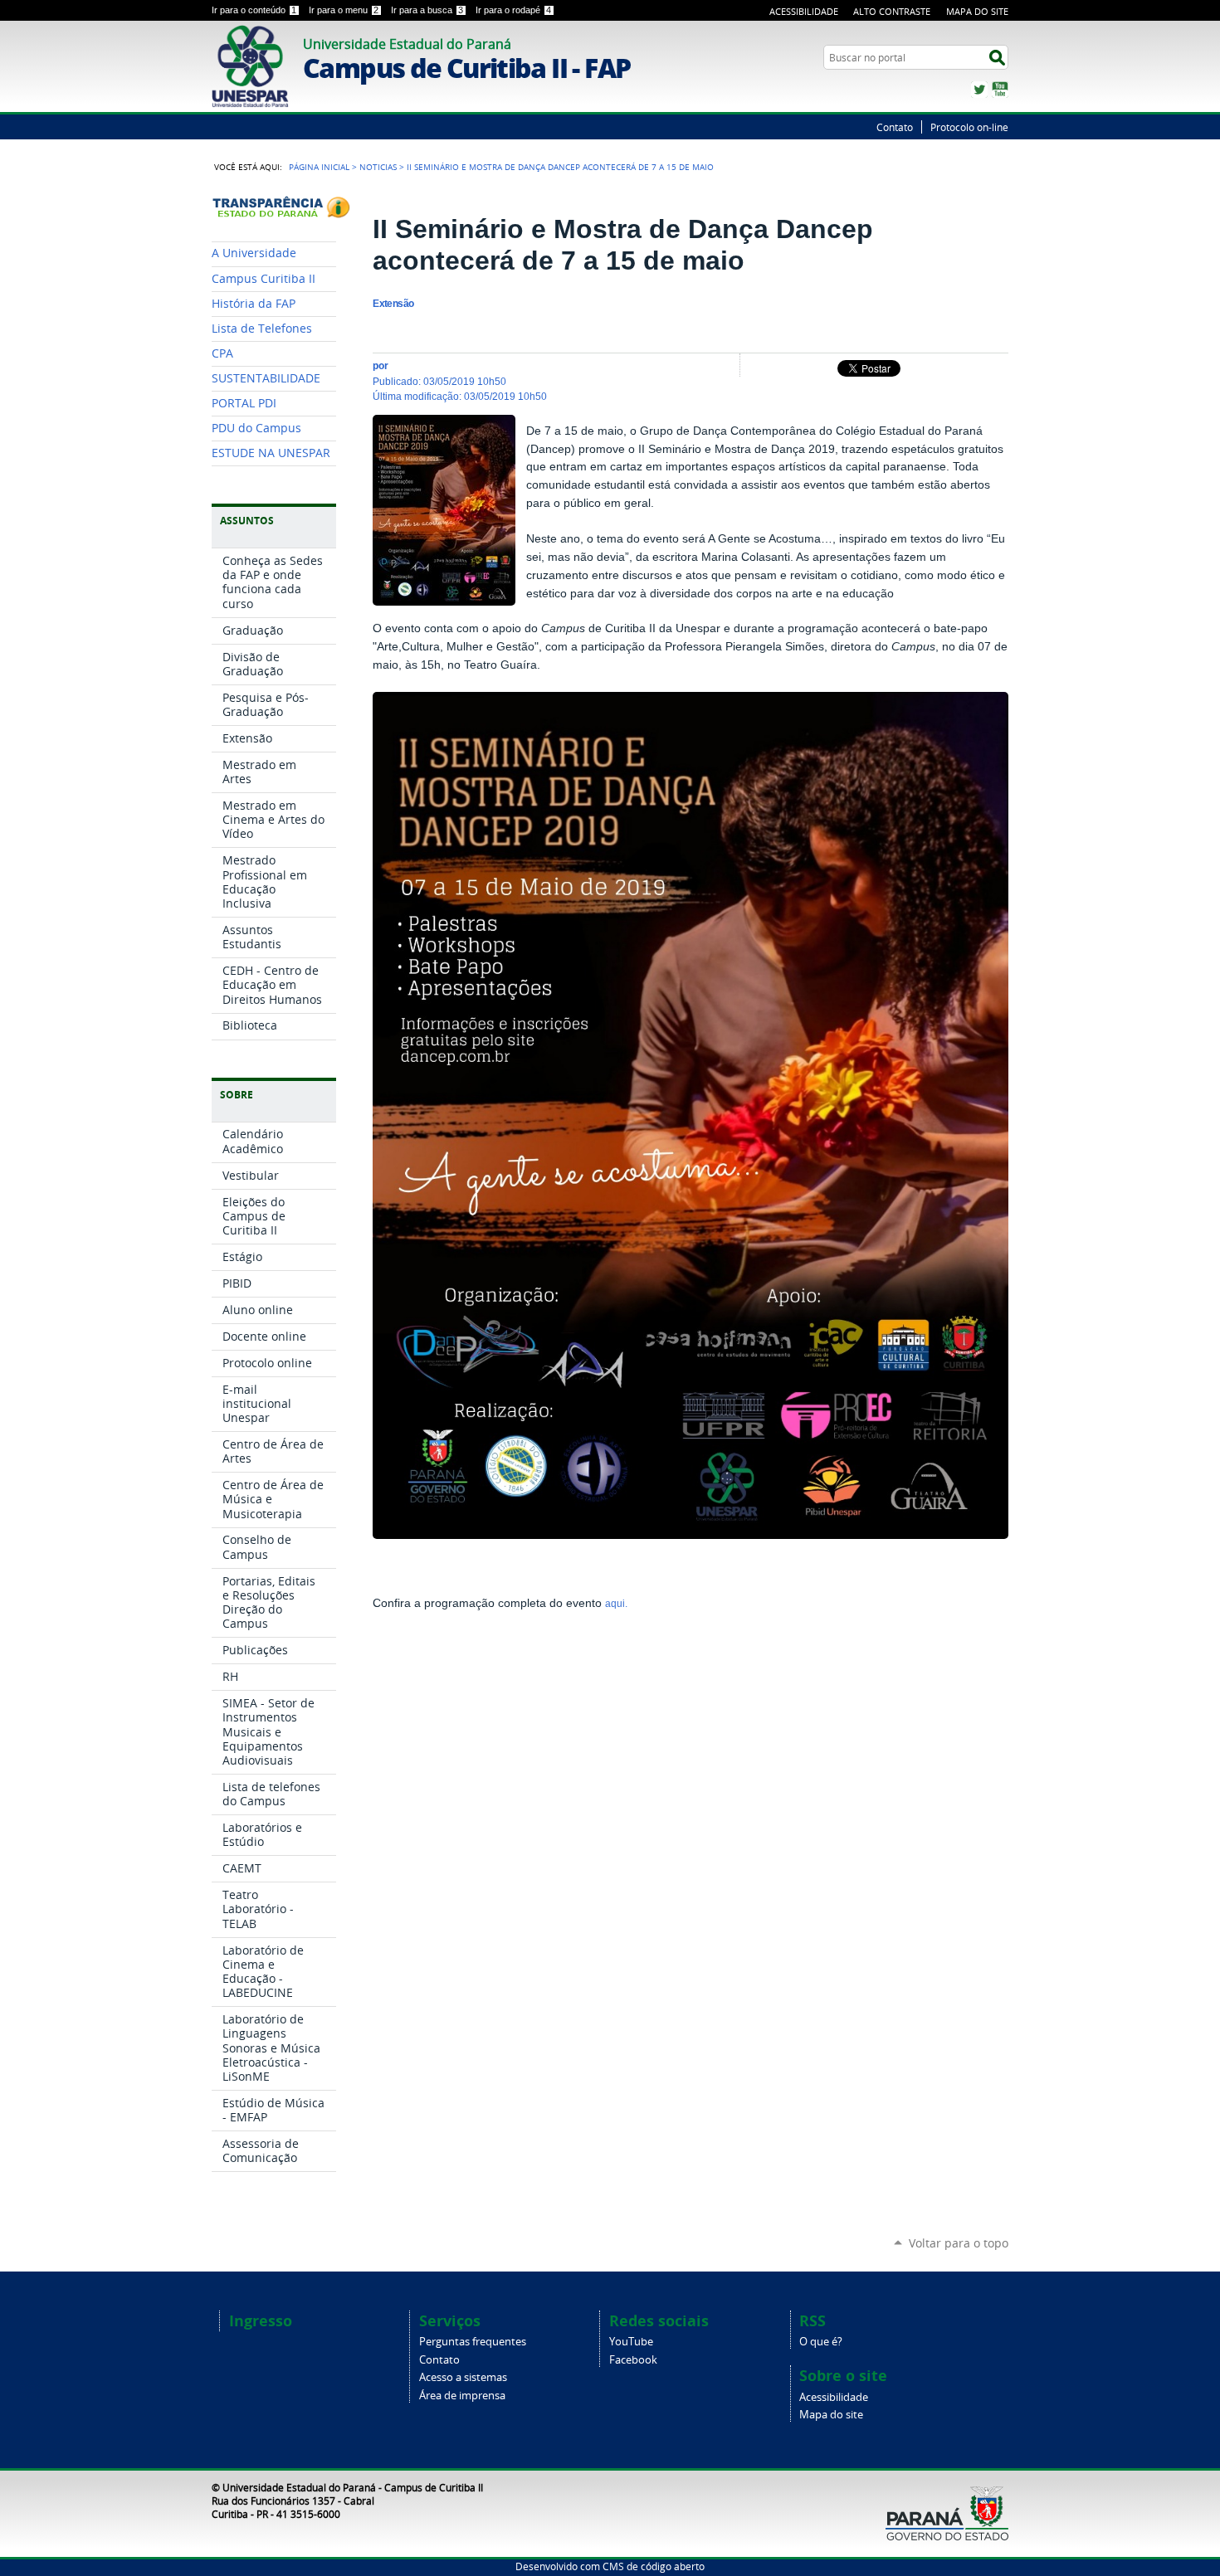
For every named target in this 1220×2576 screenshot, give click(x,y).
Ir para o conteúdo (254, 10)
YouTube (1000, 90)
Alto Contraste (892, 11)
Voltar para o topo (959, 2243)
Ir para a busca (427, 10)
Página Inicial (319, 167)
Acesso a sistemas (463, 2377)
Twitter (979, 90)
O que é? (821, 2342)
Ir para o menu (344, 10)
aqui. (617, 1604)
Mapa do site (831, 2415)
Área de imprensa (462, 2396)
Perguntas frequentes (473, 2342)
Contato (895, 127)
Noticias (378, 167)
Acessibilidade (804, 11)
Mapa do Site (977, 11)
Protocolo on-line (969, 127)
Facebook (633, 2360)
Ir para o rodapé (513, 10)
